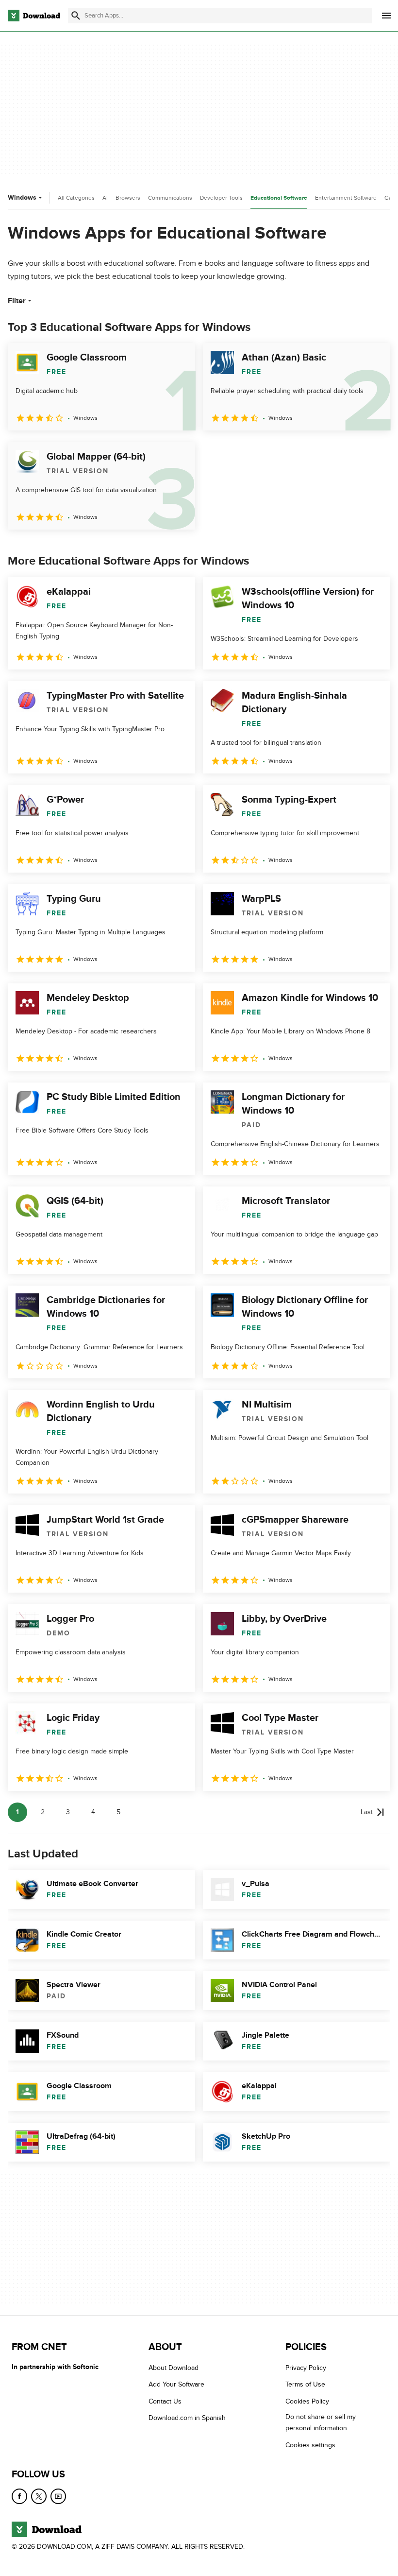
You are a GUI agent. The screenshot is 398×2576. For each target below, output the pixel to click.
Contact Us (165, 2401)
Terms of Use (305, 2385)
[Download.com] (34, 16)
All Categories (76, 198)
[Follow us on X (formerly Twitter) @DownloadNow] (39, 2496)
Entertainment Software (346, 198)
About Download (174, 2368)
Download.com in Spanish (187, 2418)
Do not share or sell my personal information (321, 2423)
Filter (17, 301)
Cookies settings (310, 2445)
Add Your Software (176, 2385)
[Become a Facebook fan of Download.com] (19, 2496)
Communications (170, 198)
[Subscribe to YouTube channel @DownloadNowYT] (58, 2496)
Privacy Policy (306, 2368)
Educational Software (279, 198)
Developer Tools (221, 198)
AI (105, 198)
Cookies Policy (307, 2401)
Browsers (128, 198)
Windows (22, 197)
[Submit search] (76, 16)
